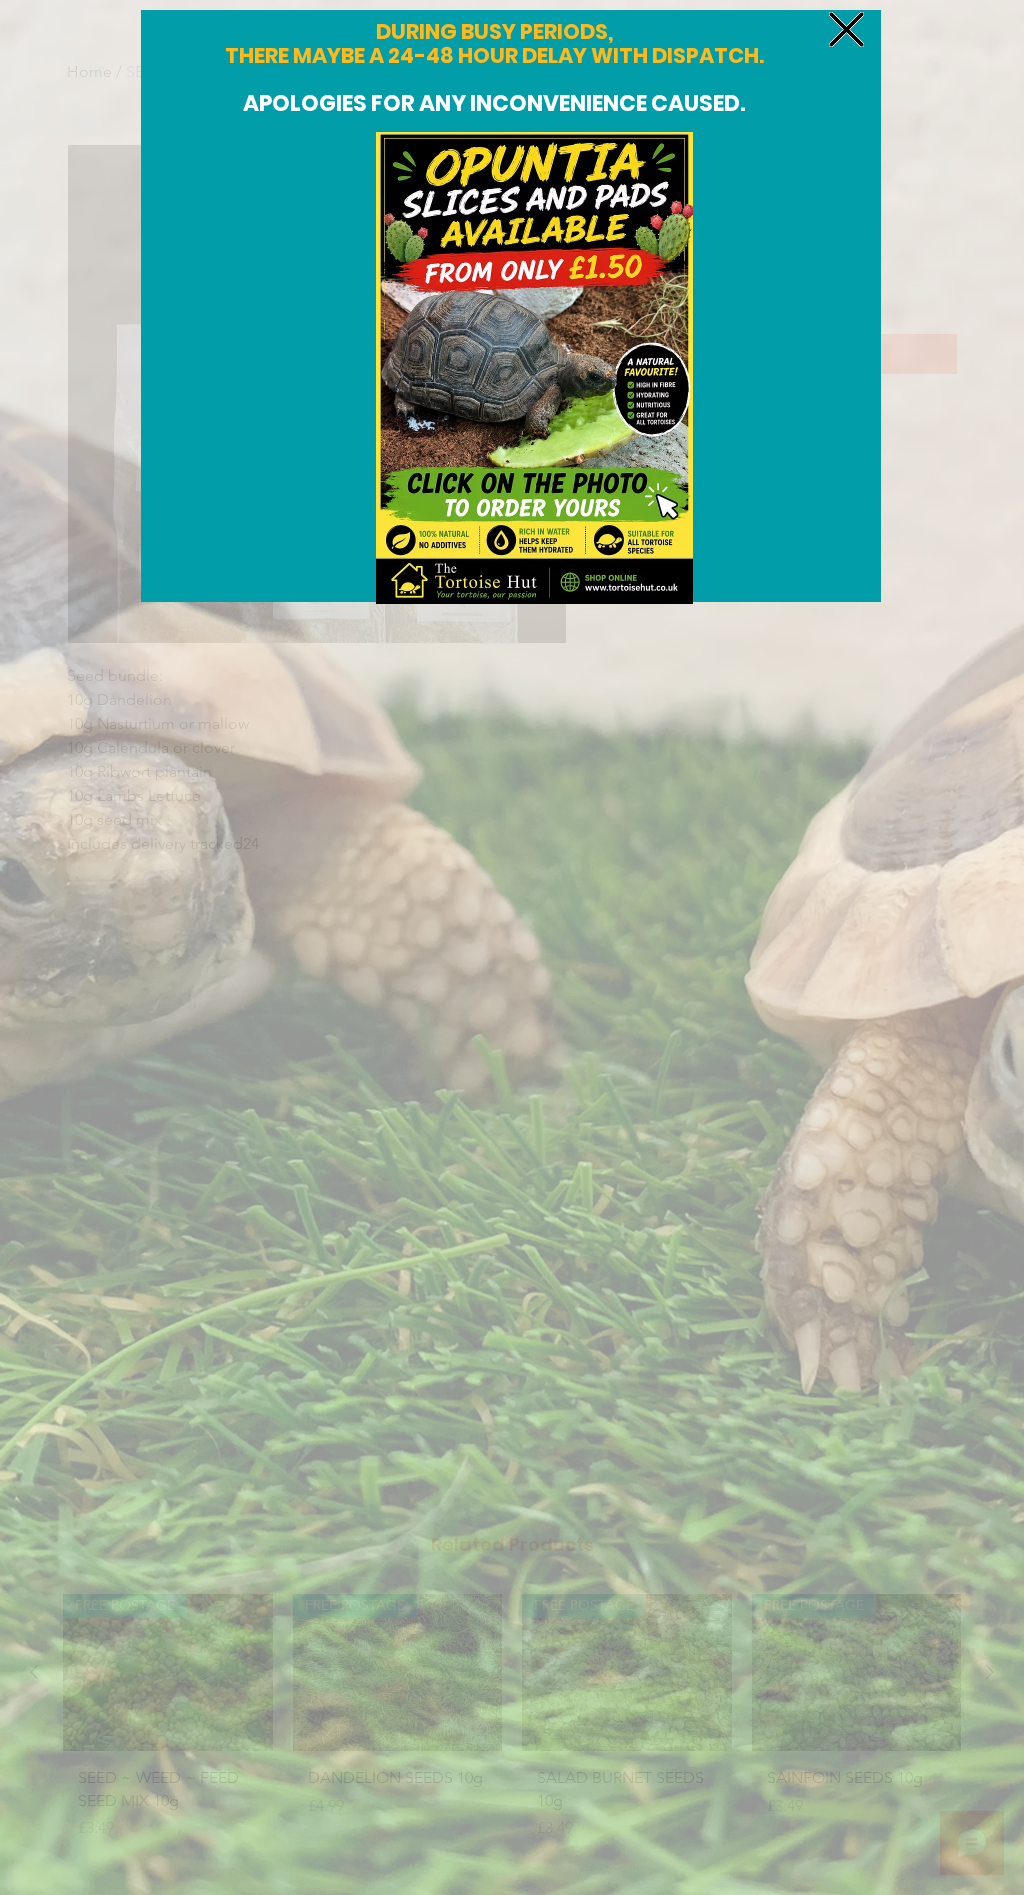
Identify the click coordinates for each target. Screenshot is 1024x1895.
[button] (846, 29)
